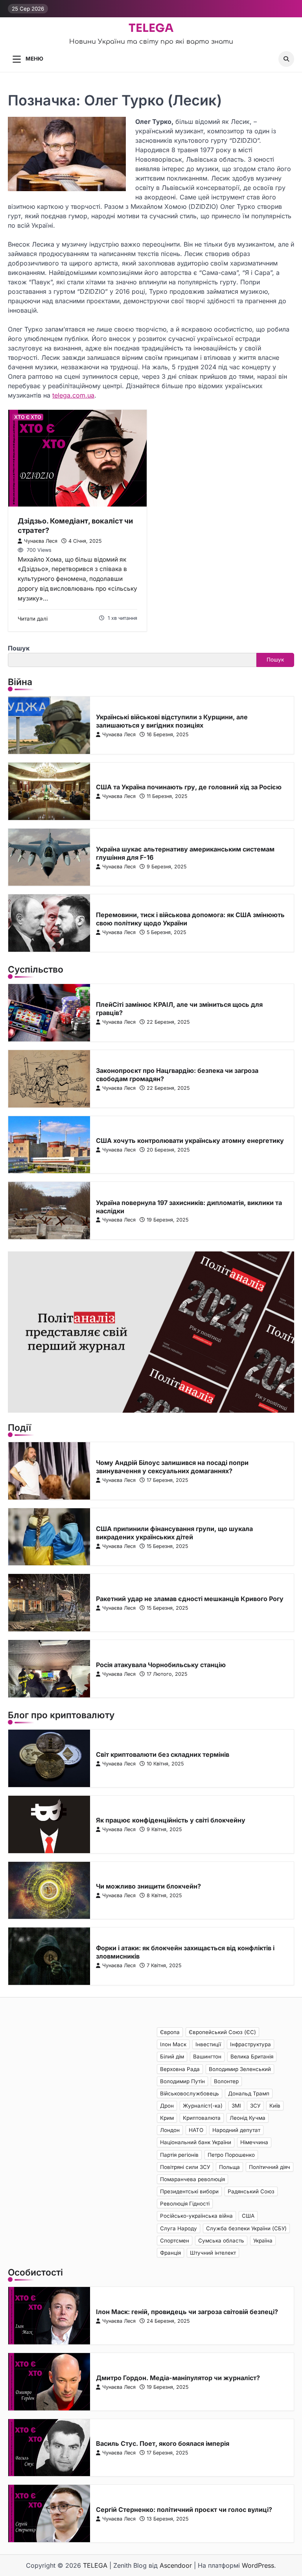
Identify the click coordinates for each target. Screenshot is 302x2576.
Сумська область (221, 2241)
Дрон (167, 2106)
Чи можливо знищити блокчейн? (148, 1886)
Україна (263, 2241)
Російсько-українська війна (196, 2216)
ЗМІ (236, 2106)
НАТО (196, 2130)
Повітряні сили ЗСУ (185, 2167)
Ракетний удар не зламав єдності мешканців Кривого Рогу (190, 1599)
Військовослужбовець (190, 2093)
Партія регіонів (179, 2155)
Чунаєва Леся (41, 541)
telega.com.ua (73, 395)
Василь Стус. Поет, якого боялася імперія (163, 2443)
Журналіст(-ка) (203, 2106)
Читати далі (33, 619)
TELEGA (151, 28)
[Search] (286, 59)
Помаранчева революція (192, 2179)
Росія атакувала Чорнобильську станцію (161, 1665)
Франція (170, 2253)
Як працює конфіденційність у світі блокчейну (171, 1820)
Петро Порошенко (231, 2155)
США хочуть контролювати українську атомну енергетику (190, 1141)
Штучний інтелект (213, 2253)
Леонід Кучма (248, 2118)
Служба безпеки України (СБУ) (246, 2228)
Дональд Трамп (249, 2093)
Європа (170, 2032)
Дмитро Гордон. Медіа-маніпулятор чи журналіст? (178, 2378)
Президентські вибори (189, 2191)
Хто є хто (28, 417)
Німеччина (254, 2142)
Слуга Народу (179, 2228)
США (248, 2216)
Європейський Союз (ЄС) (222, 2032)
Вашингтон (207, 2056)
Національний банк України (196, 2142)
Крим (167, 2118)
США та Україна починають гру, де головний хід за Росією (189, 787)
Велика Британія (252, 2056)
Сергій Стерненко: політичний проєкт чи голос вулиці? (184, 2510)
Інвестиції (208, 2044)
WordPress (258, 2565)
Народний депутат (236, 2130)
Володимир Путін (182, 2081)
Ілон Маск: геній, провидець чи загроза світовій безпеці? (187, 2312)
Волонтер (226, 2081)
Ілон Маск (173, 2044)
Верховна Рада (180, 2069)
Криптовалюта (202, 2118)
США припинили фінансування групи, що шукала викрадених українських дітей (174, 1533)
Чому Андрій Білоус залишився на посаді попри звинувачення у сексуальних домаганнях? (172, 1467)
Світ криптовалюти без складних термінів (163, 1754)
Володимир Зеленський (240, 2069)
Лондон (170, 2130)
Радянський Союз (251, 2191)
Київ (275, 2106)
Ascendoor (176, 2565)
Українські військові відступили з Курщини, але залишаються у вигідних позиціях (172, 721)
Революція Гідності (185, 2204)
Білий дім (172, 2056)
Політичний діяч (270, 2167)
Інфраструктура (250, 2044)
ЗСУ (255, 2106)
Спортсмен (175, 2241)
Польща (229, 2167)
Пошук (19, 648)
